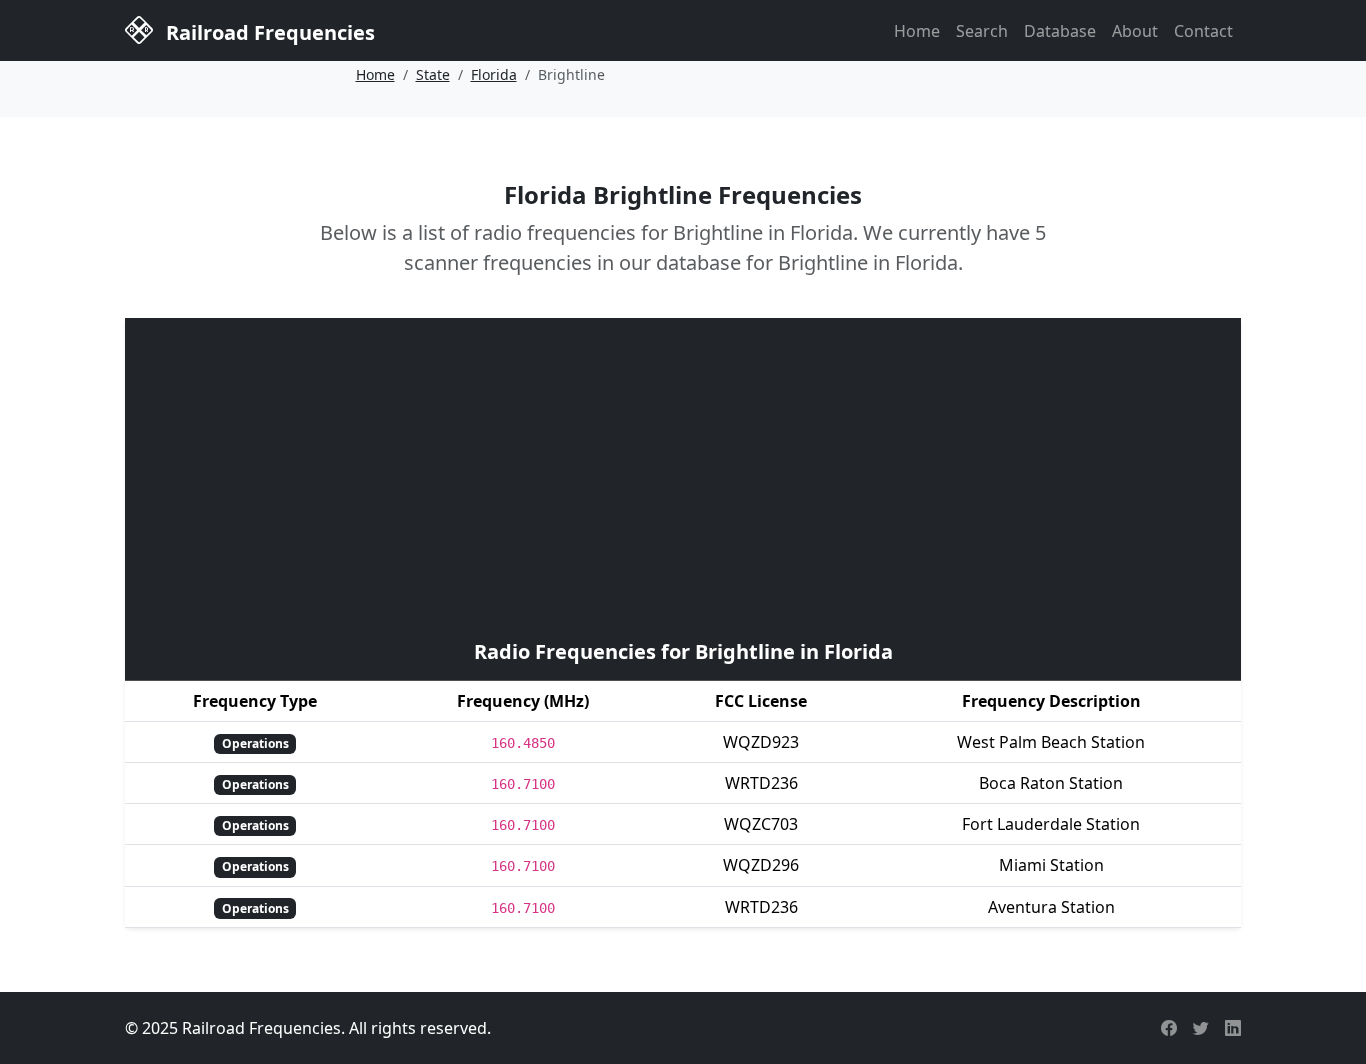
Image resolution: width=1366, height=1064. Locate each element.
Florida (494, 74)
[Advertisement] (683, 476)
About (1135, 31)
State (433, 74)
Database (1060, 31)
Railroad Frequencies (268, 32)
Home (917, 31)
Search (982, 31)
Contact (1203, 31)
